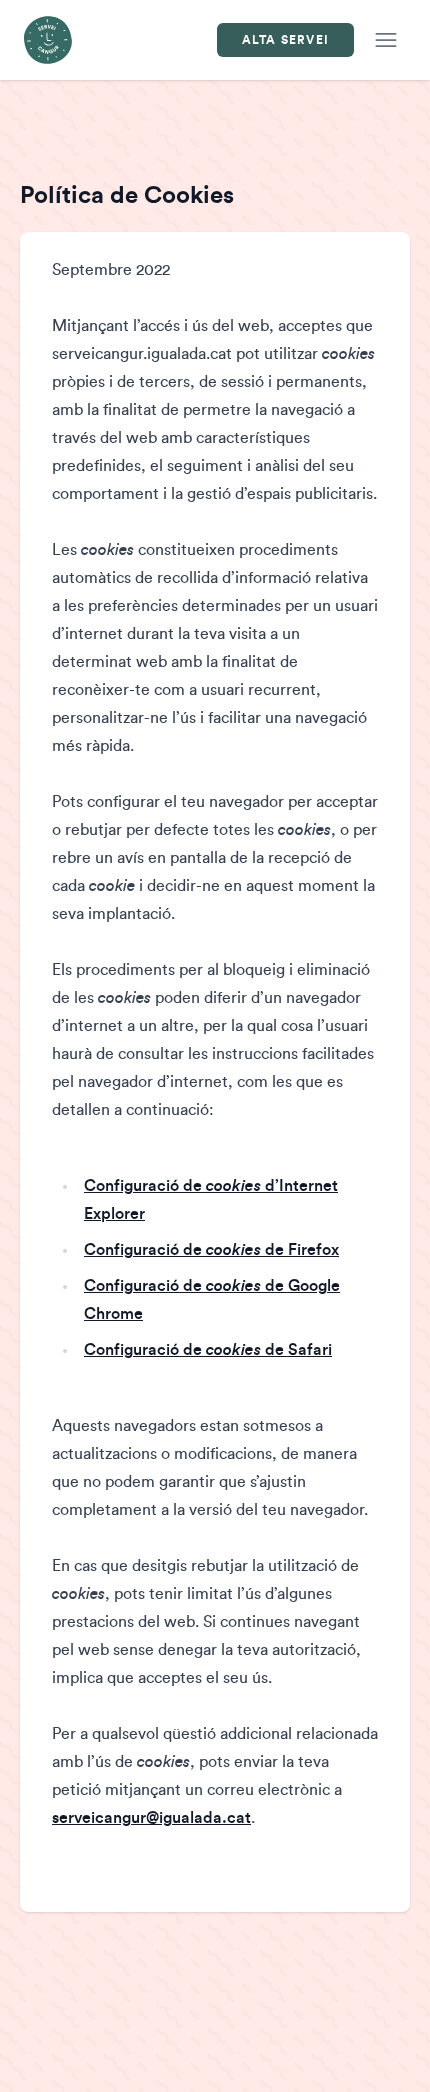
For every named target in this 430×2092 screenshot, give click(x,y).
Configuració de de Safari (208, 1350)
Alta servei (285, 40)
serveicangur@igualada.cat (151, 1818)
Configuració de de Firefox (211, 1250)
